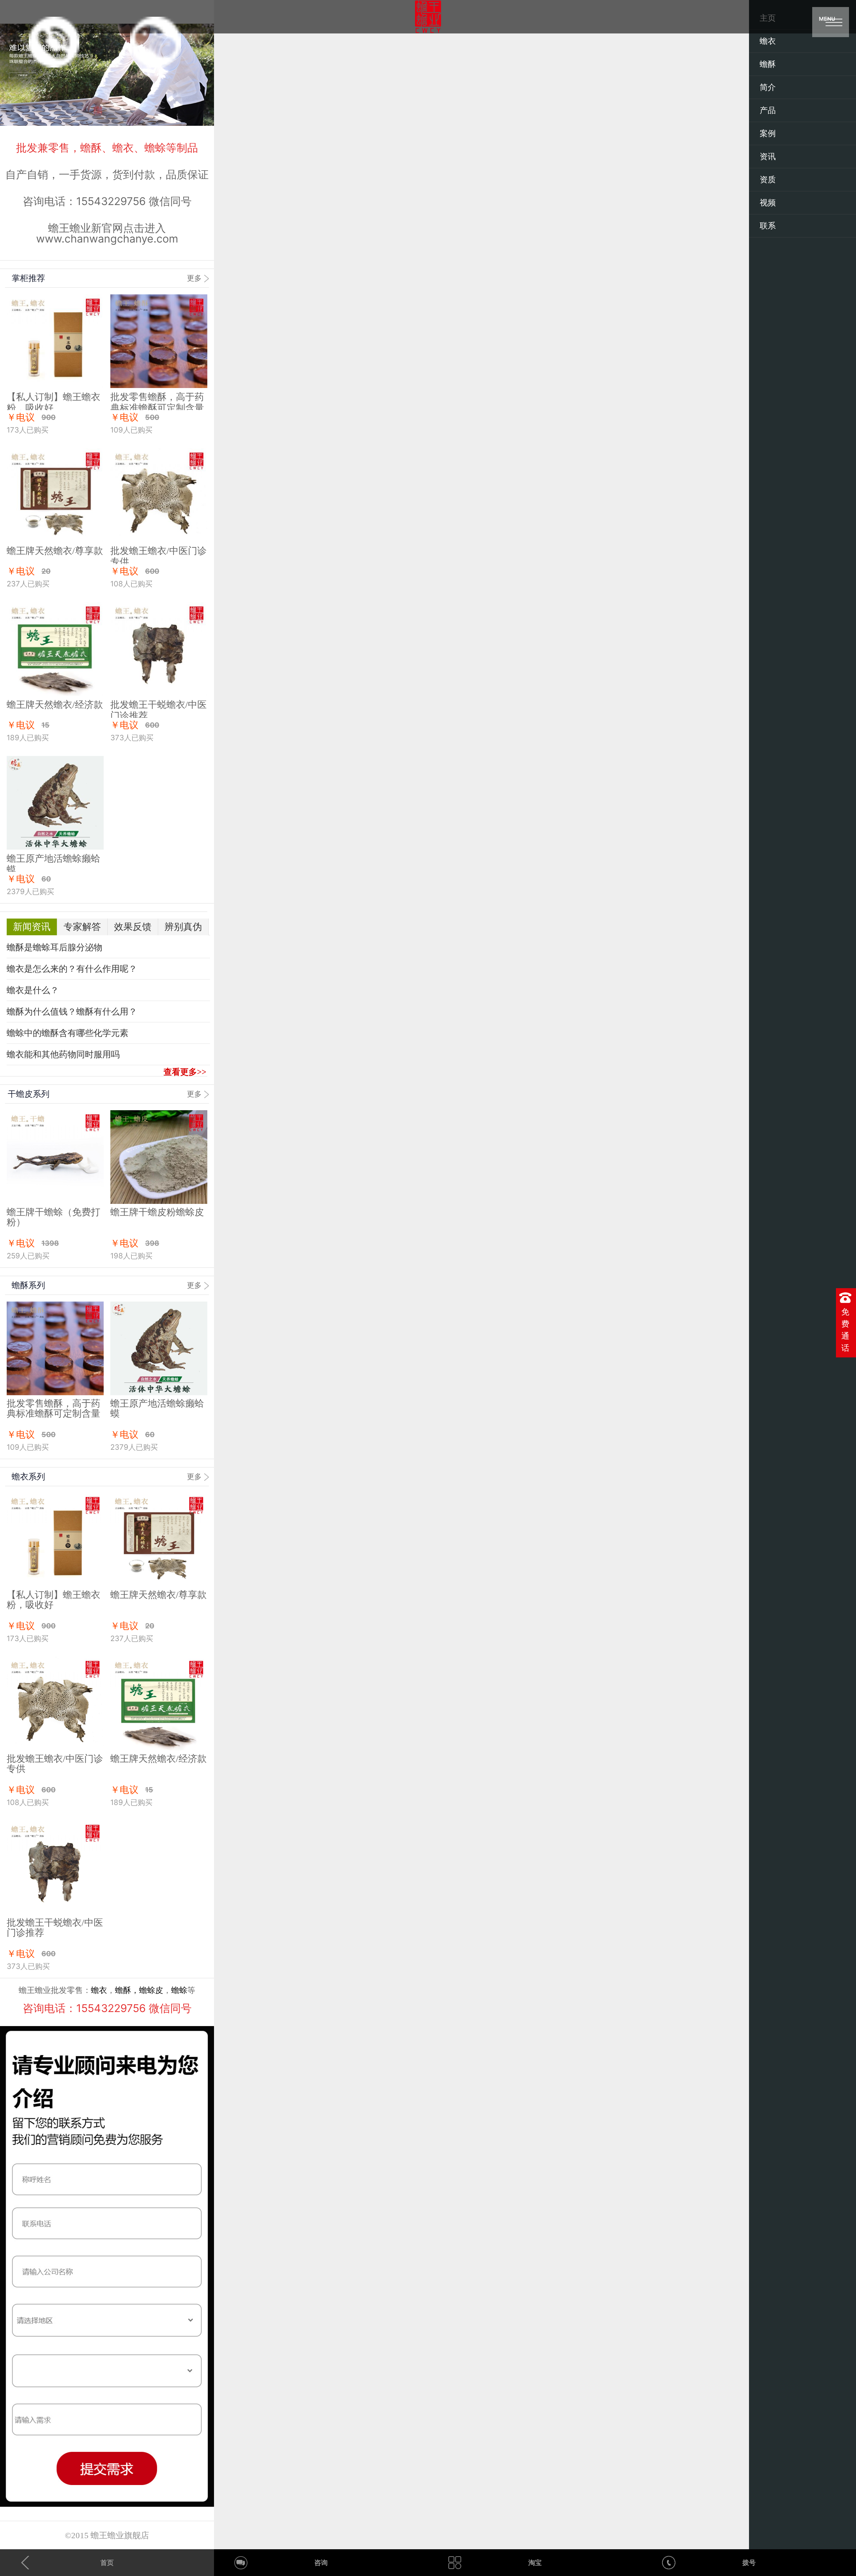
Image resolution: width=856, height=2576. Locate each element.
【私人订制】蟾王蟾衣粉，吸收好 (53, 1600)
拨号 (749, 2563)
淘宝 (535, 2563)
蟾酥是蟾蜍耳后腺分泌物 (55, 947)
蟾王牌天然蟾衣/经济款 (55, 705)
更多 (194, 278)
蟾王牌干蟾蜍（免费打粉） (53, 1217)
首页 (107, 2563)
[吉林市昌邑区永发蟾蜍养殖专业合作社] (428, 17)
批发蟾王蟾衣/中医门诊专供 (55, 1764)
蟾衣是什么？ (33, 990)
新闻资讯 (32, 927)
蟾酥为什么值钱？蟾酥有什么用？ (72, 1012)
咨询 (321, 2563)
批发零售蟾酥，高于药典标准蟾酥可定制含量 (53, 1408)
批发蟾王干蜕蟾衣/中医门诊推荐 (55, 1928)
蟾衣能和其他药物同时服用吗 (63, 1055)
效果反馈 (133, 927)
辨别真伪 (183, 927)
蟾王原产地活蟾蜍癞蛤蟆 (157, 1408)
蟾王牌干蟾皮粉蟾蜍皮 (157, 1212)
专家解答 (82, 927)
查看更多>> (185, 1072)
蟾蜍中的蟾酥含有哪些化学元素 (68, 1033)
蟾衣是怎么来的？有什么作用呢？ (72, 969)
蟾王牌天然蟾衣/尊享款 (55, 551)
